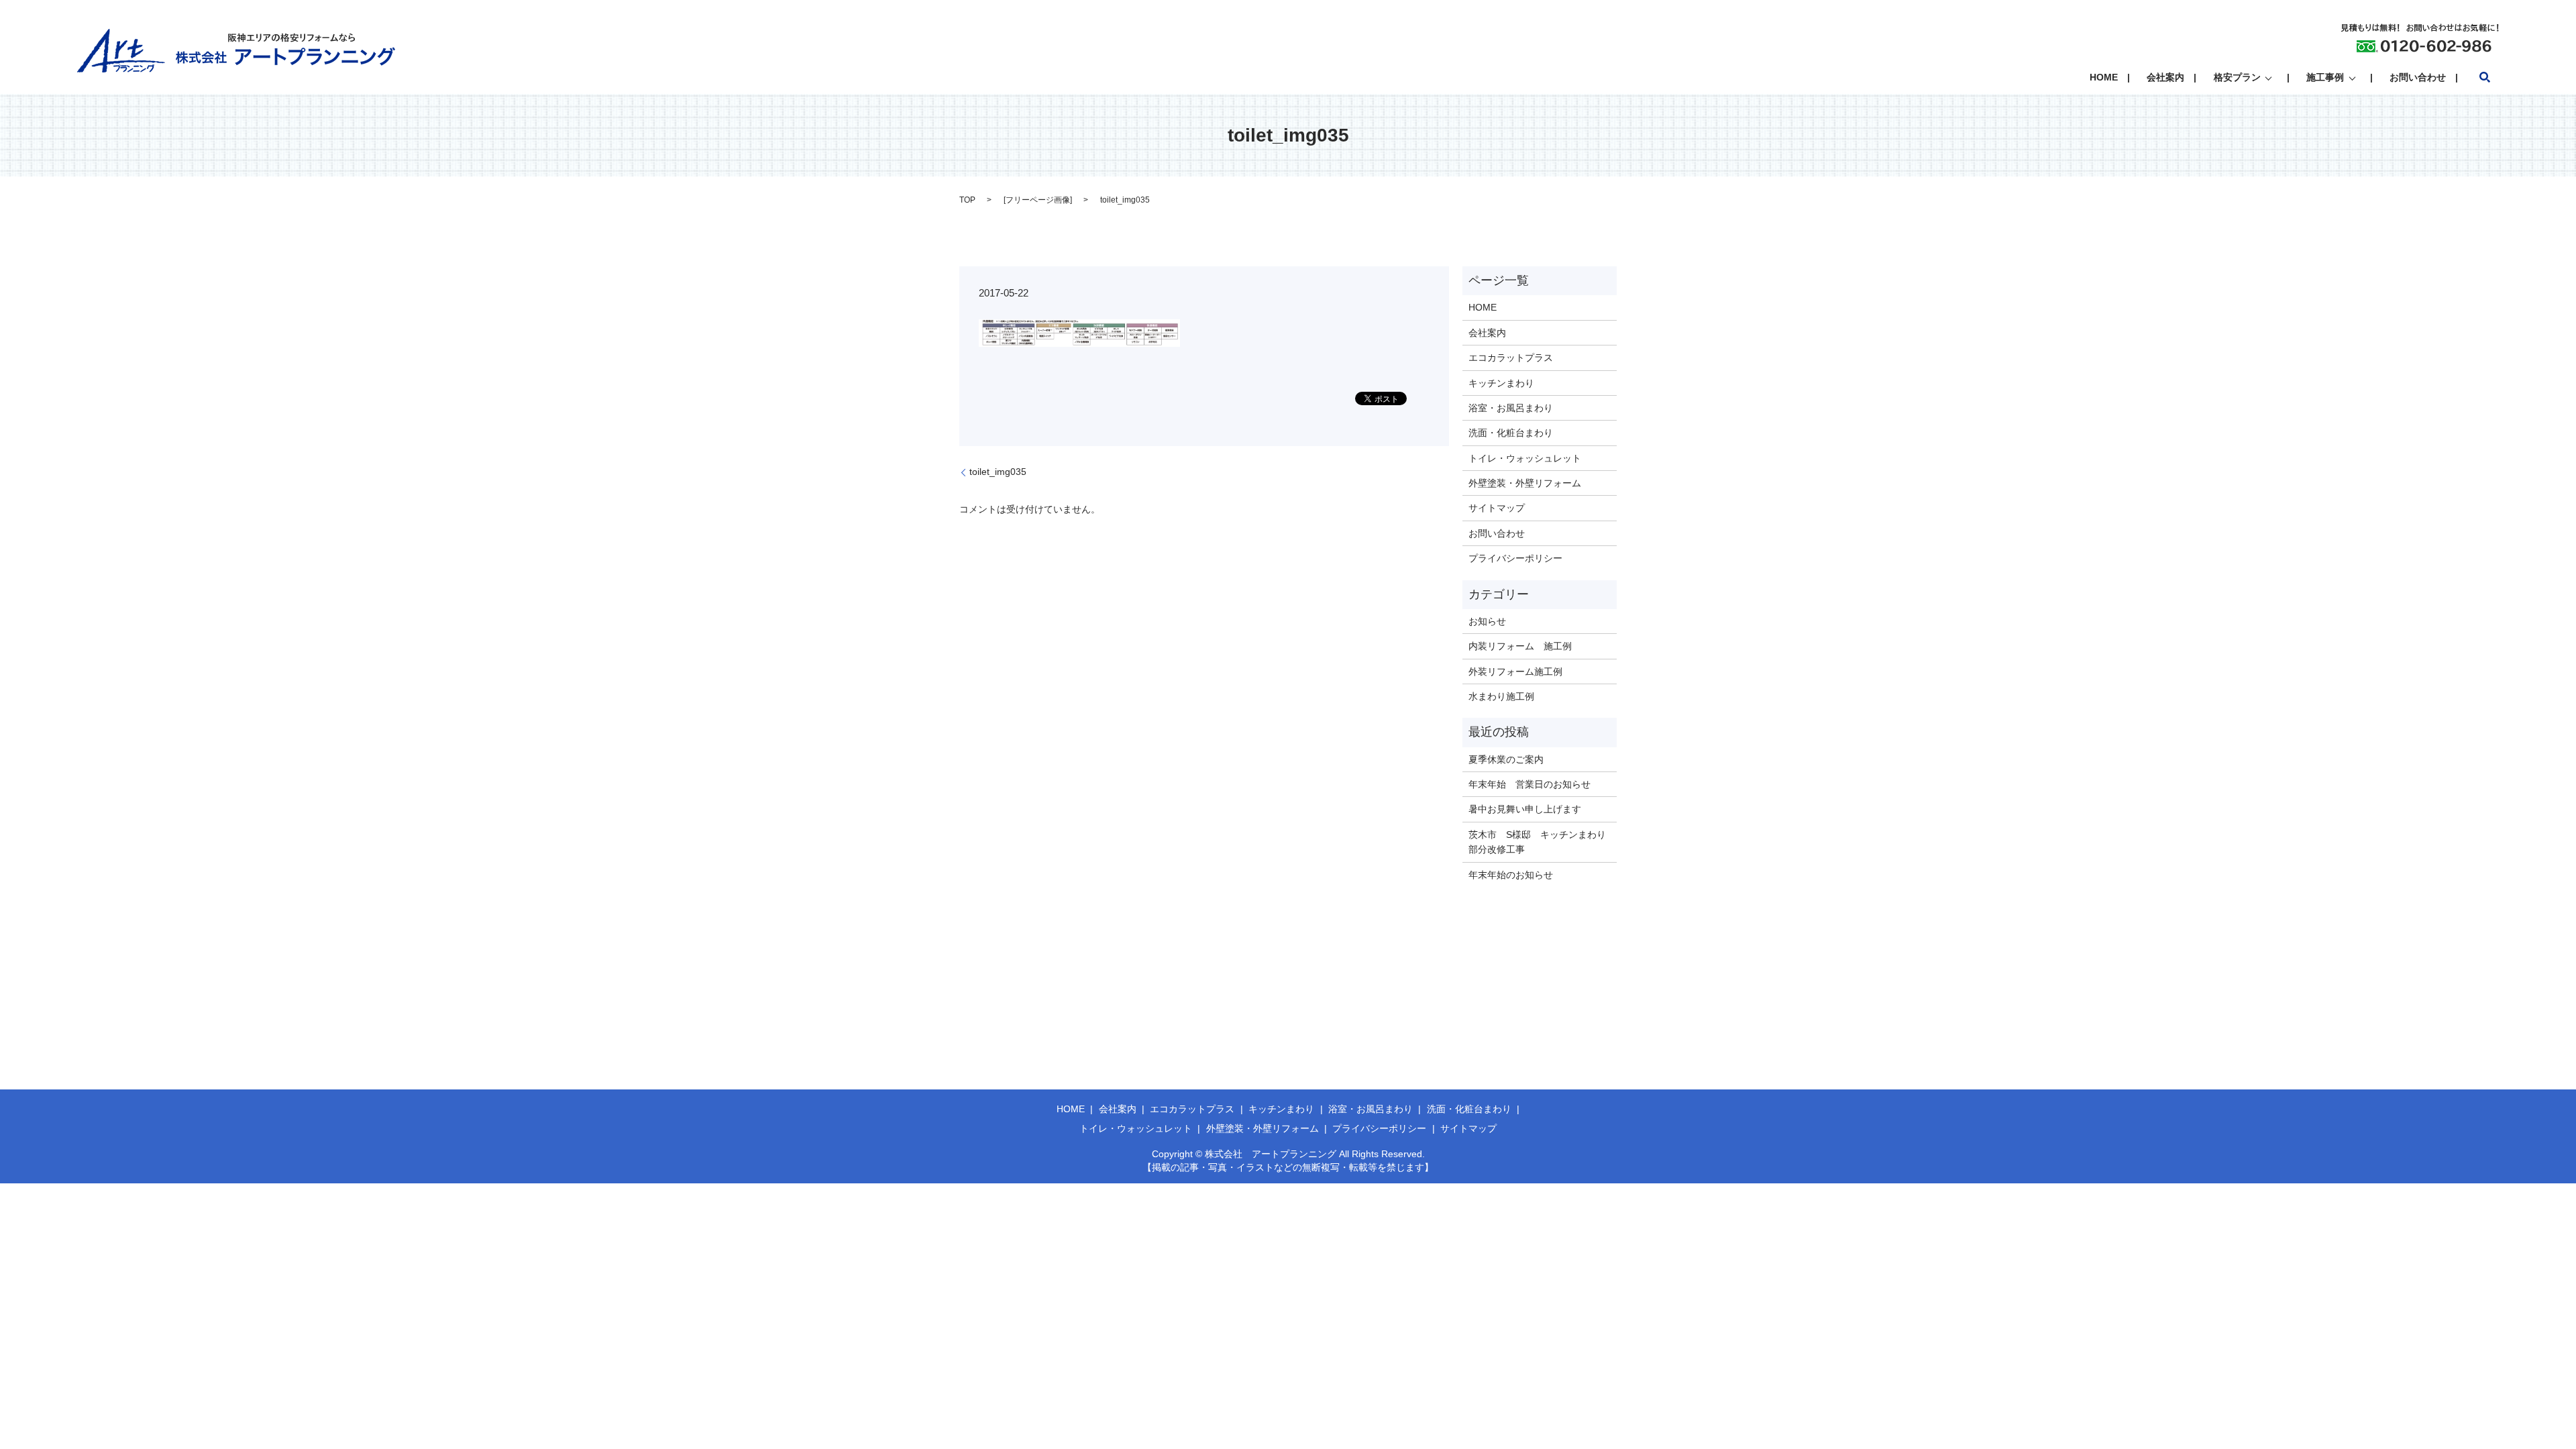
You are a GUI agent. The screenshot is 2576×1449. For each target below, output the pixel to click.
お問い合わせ (2418, 77)
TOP (967, 200)
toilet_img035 (998, 472)
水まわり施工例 (1501, 696)
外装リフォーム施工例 (1515, 672)
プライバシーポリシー (1515, 558)
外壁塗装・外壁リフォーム (1525, 483)
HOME (2104, 77)
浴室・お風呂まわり (1511, 408)
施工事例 (2325, 77)
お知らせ (1487, 621)
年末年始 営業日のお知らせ (1529, 784)
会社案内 (2165, 77)
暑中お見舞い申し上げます (1525, 809)
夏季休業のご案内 (1506, 759)
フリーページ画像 (1038, 200)
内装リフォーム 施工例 (1520, 646)
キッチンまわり (1501, 383)
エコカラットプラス (1511, 358)
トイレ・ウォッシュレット (1525, 458)
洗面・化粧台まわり (1511, 433)
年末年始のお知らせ (1511, 875)
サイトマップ (1497, 508)
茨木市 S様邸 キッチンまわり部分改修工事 (1537, 842)
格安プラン (2237, 77)
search (2485, 77)
